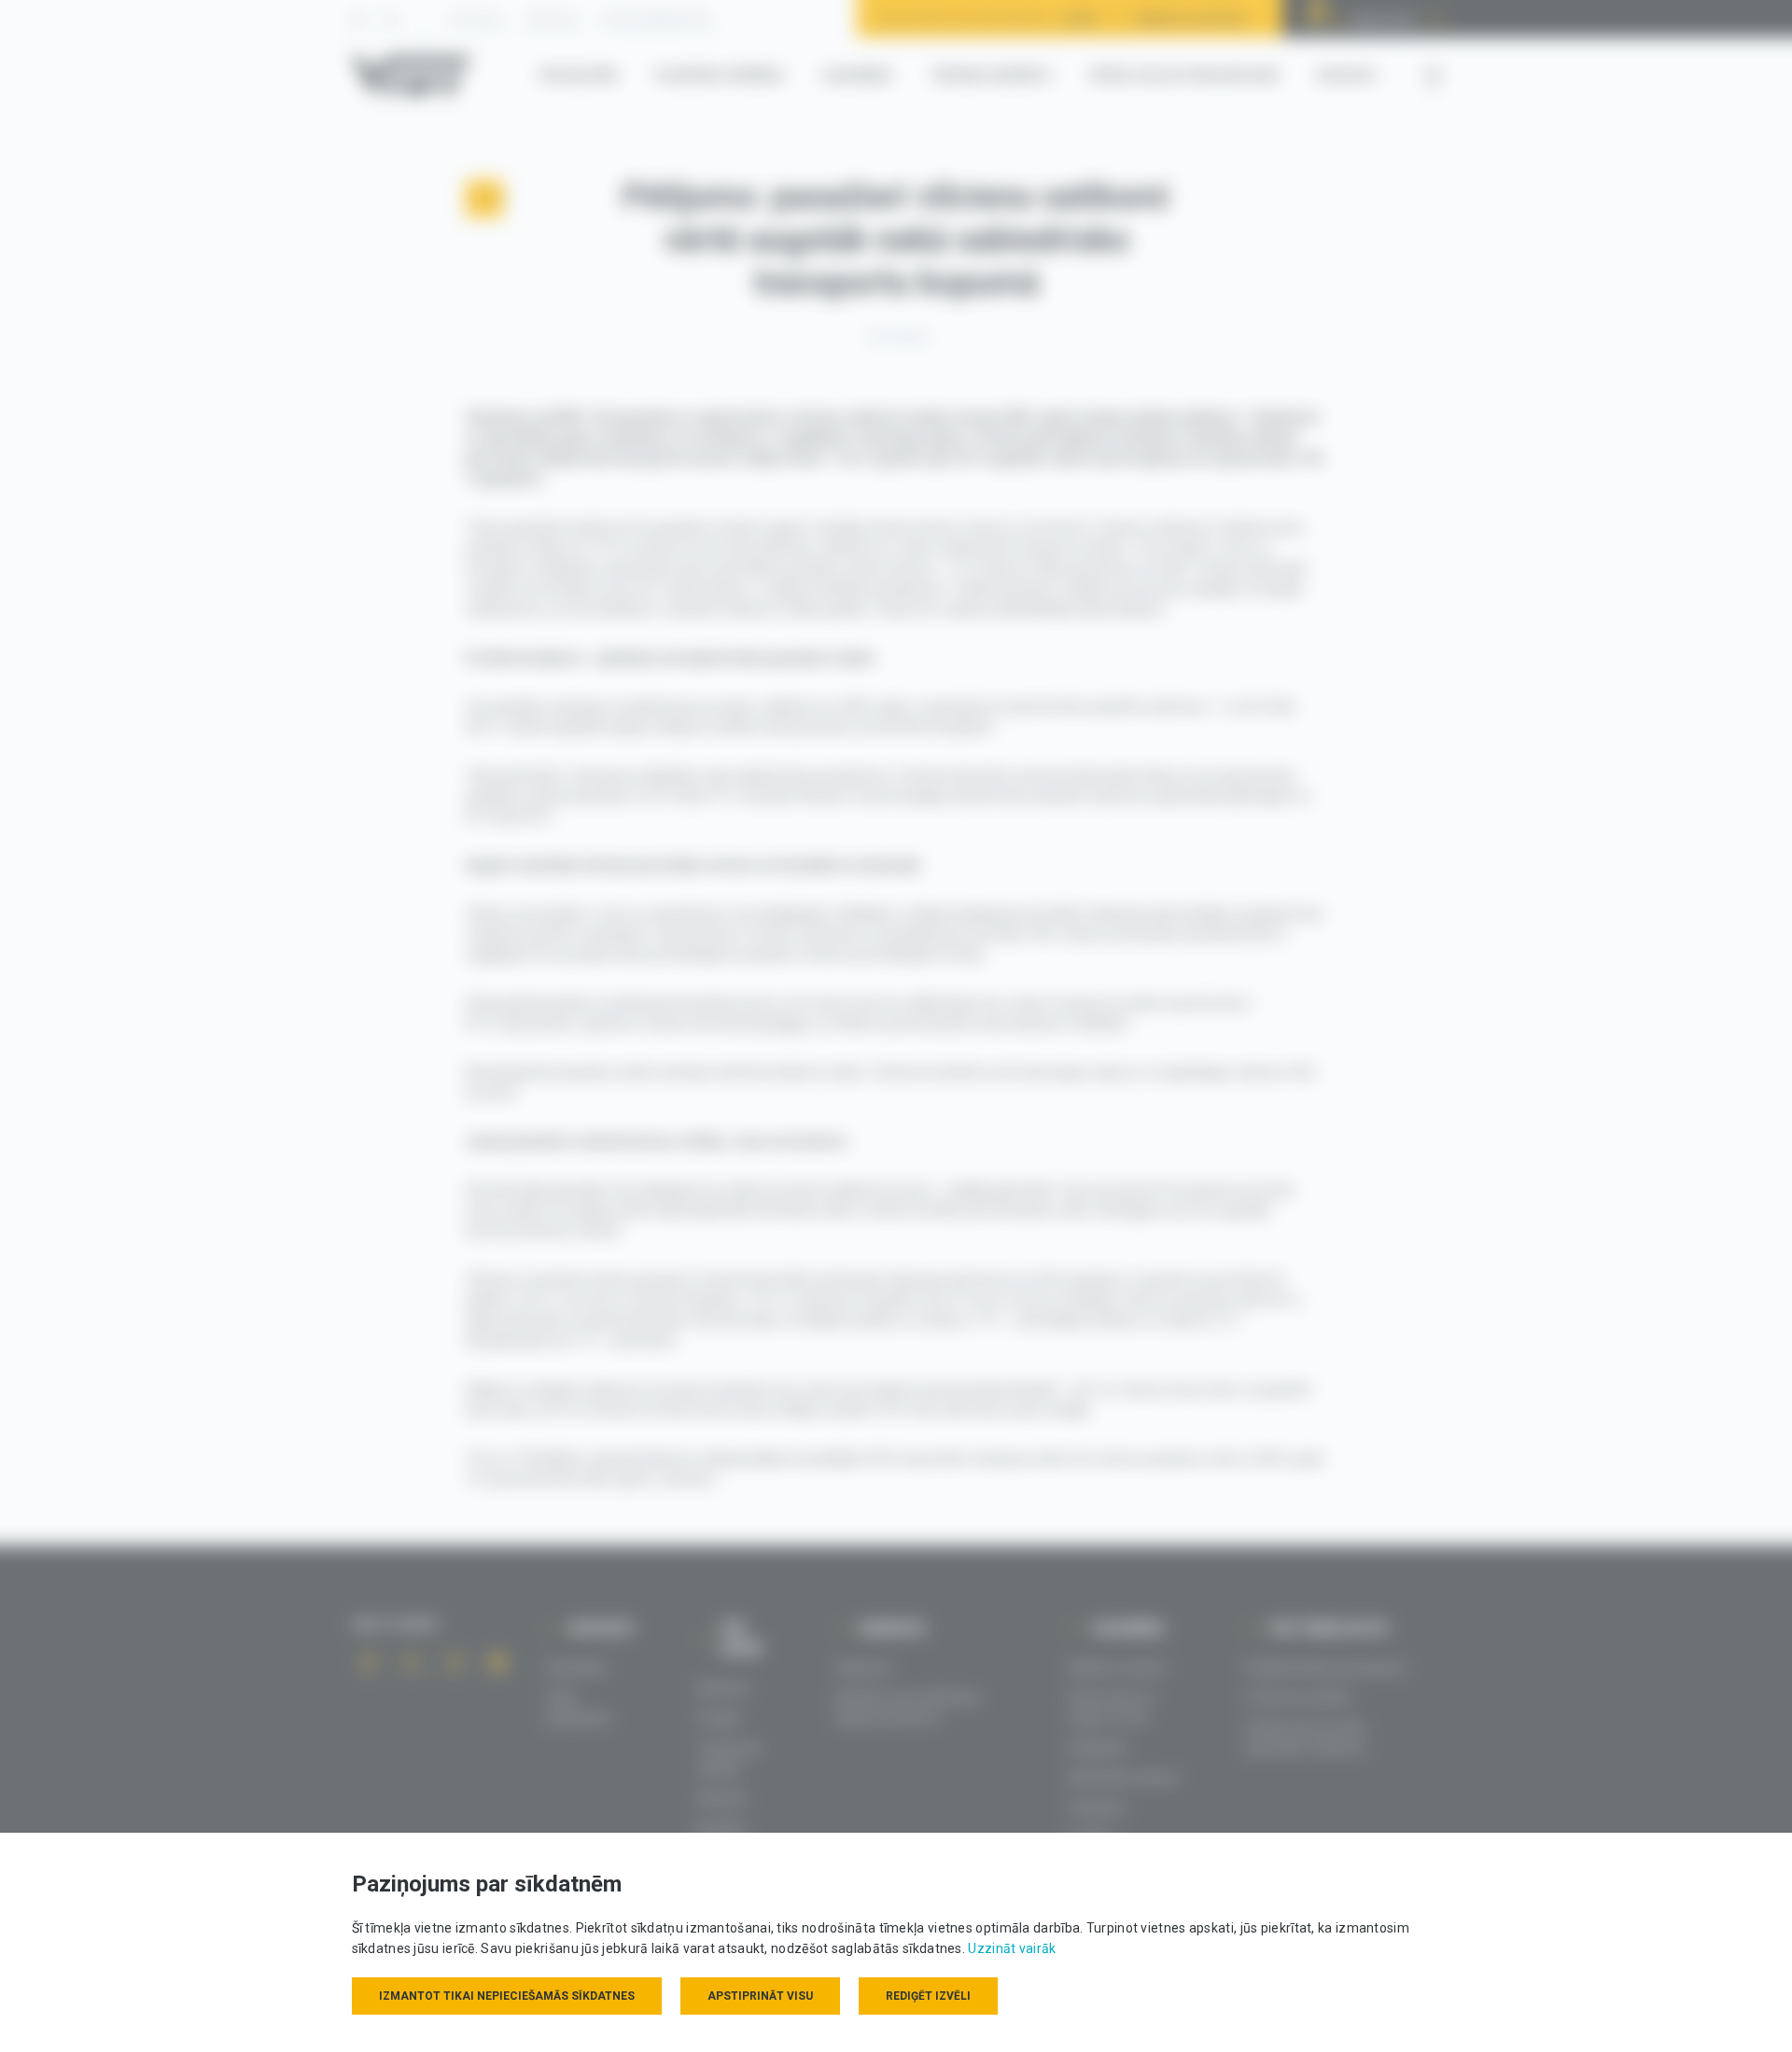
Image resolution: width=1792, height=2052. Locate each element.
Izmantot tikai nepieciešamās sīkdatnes (507, 1996)
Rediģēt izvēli (928, 1996)
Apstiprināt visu (760, 1996)
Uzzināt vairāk (1012, 1948)
